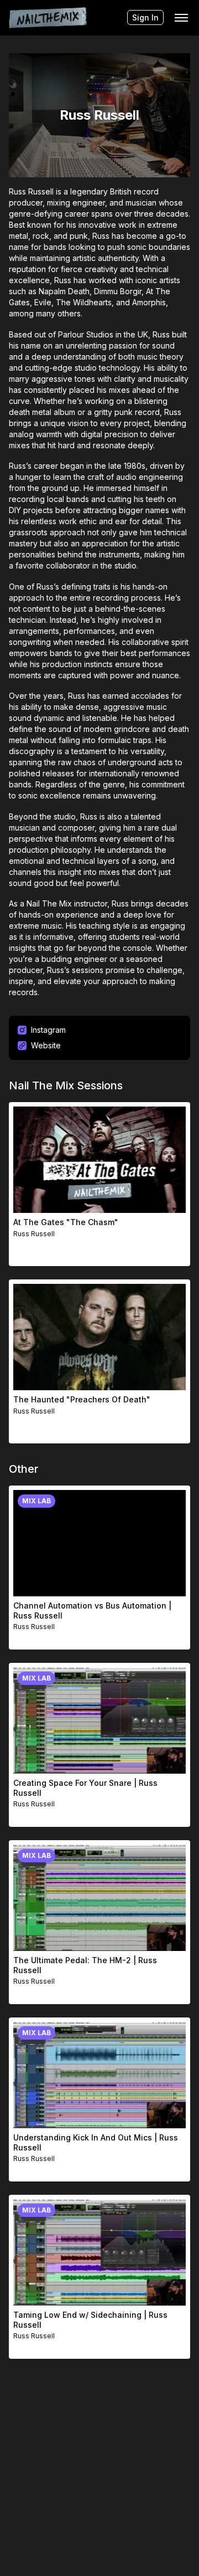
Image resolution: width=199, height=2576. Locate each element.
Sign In (145, 17)
